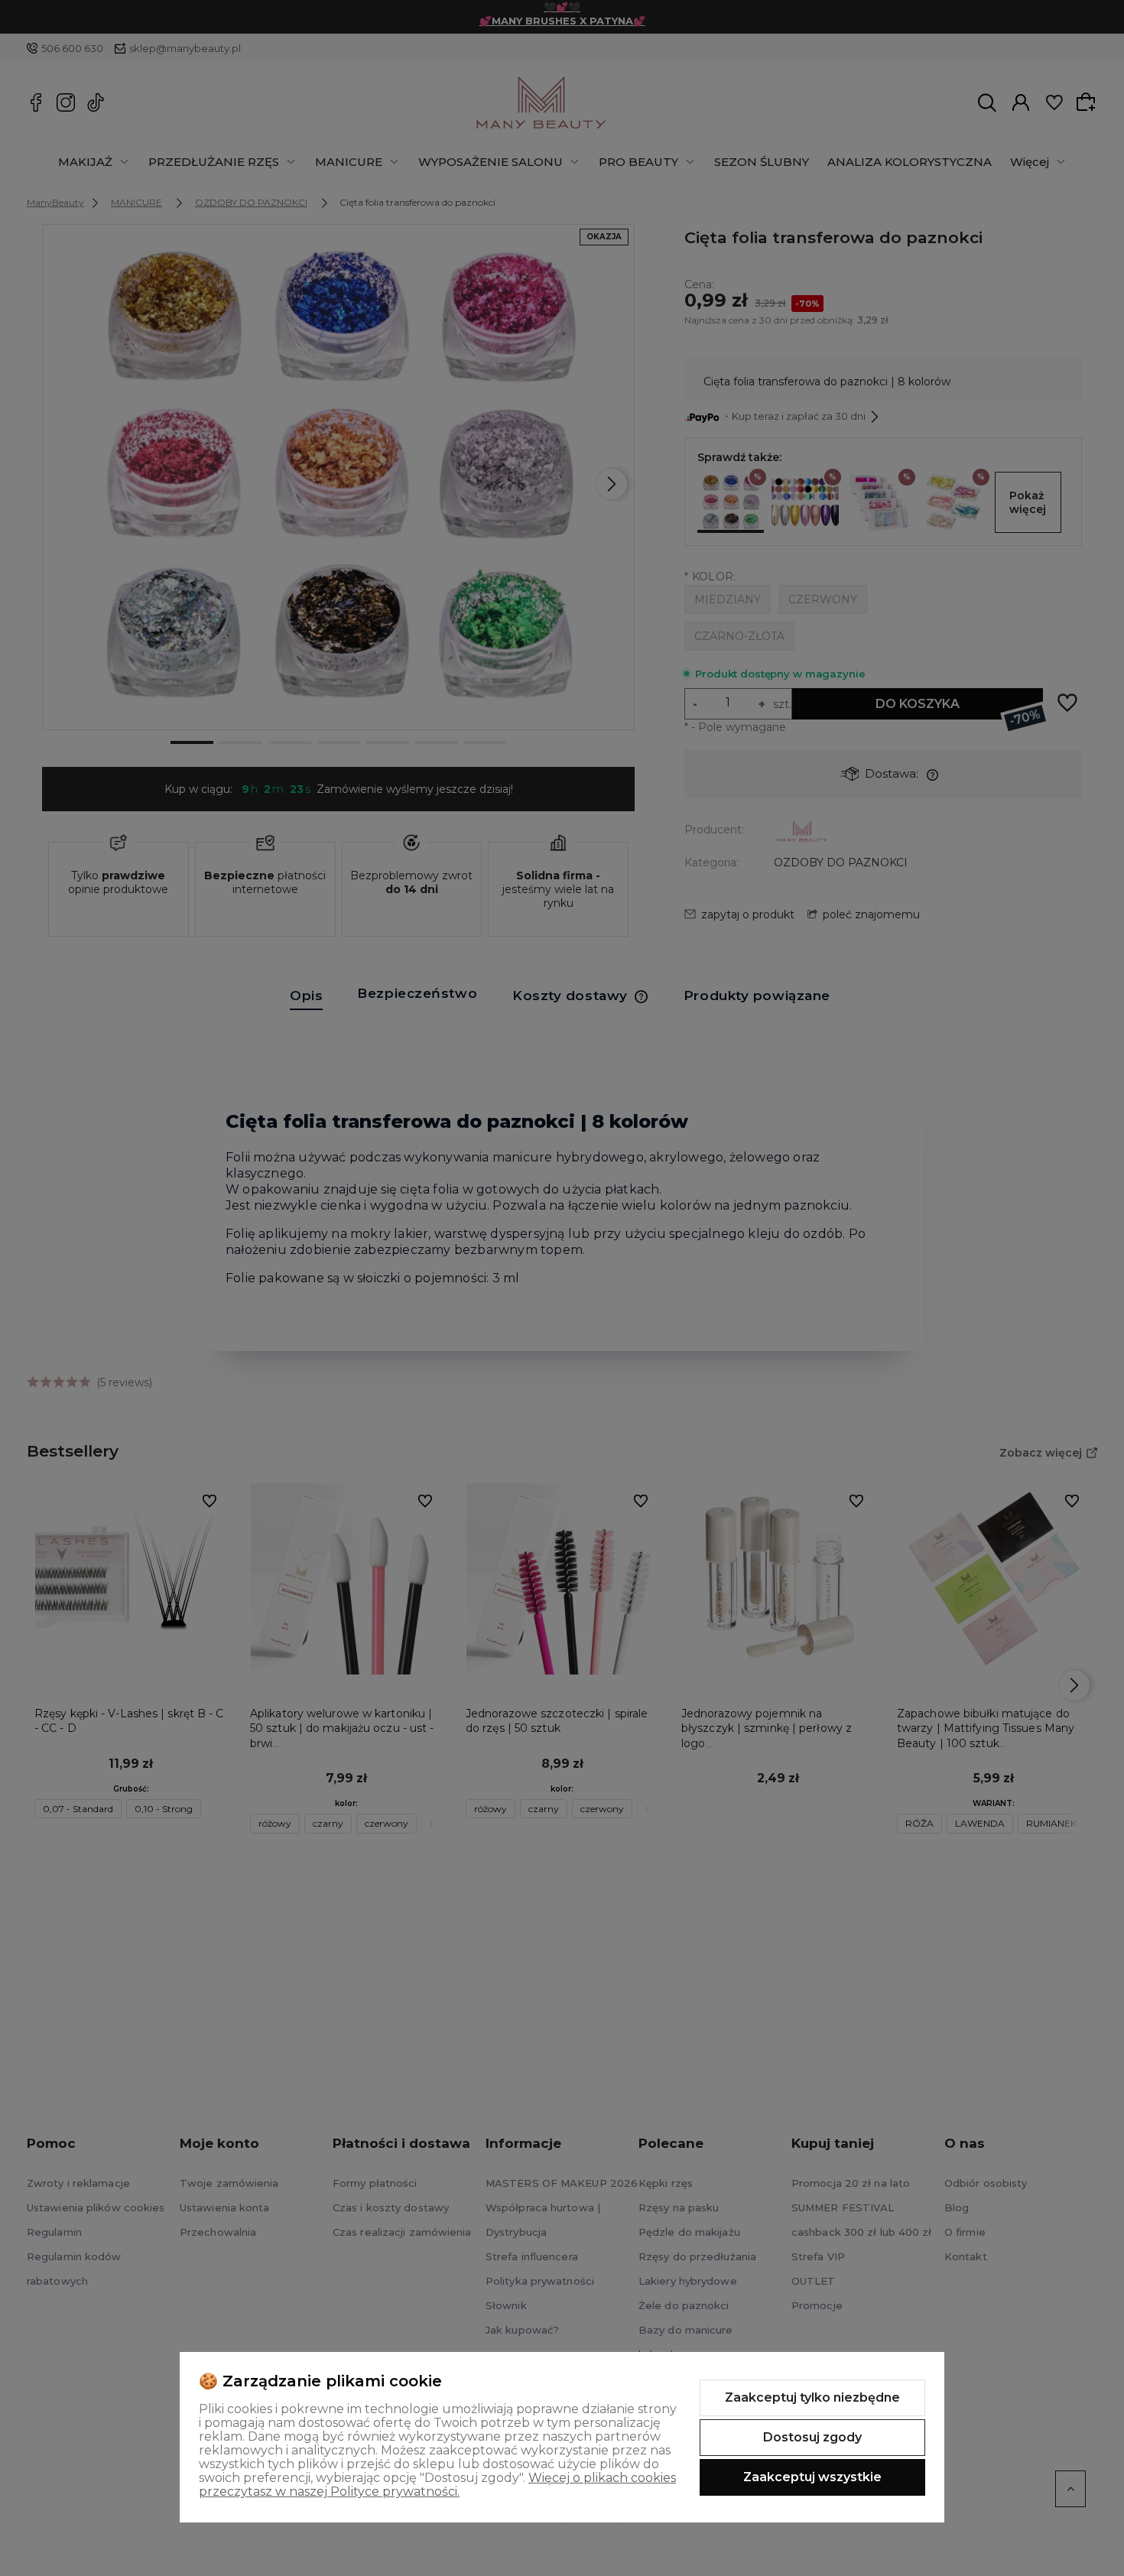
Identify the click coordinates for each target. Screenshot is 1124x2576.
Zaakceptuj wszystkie (812, 2477)
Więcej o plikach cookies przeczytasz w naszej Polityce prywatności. (437, 2485)
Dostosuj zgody (812, 2437)
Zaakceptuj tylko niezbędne (812, 2397)
